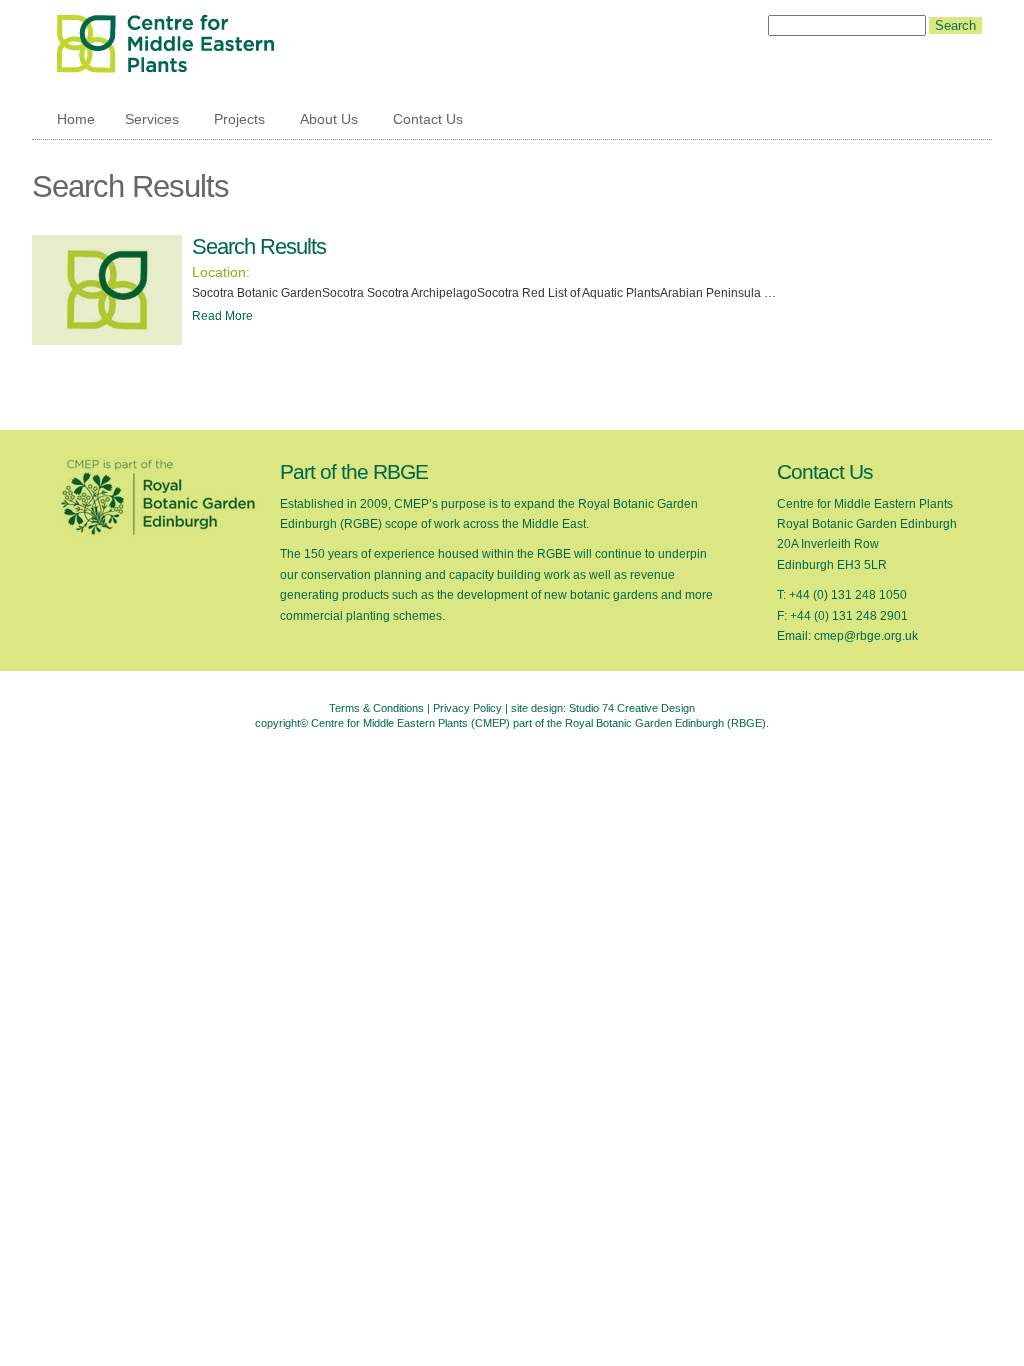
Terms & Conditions (376, 708)
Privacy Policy (467, 708)
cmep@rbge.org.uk (866, 636)
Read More (222, 316)
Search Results (259, 246)
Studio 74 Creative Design (632, 708)
